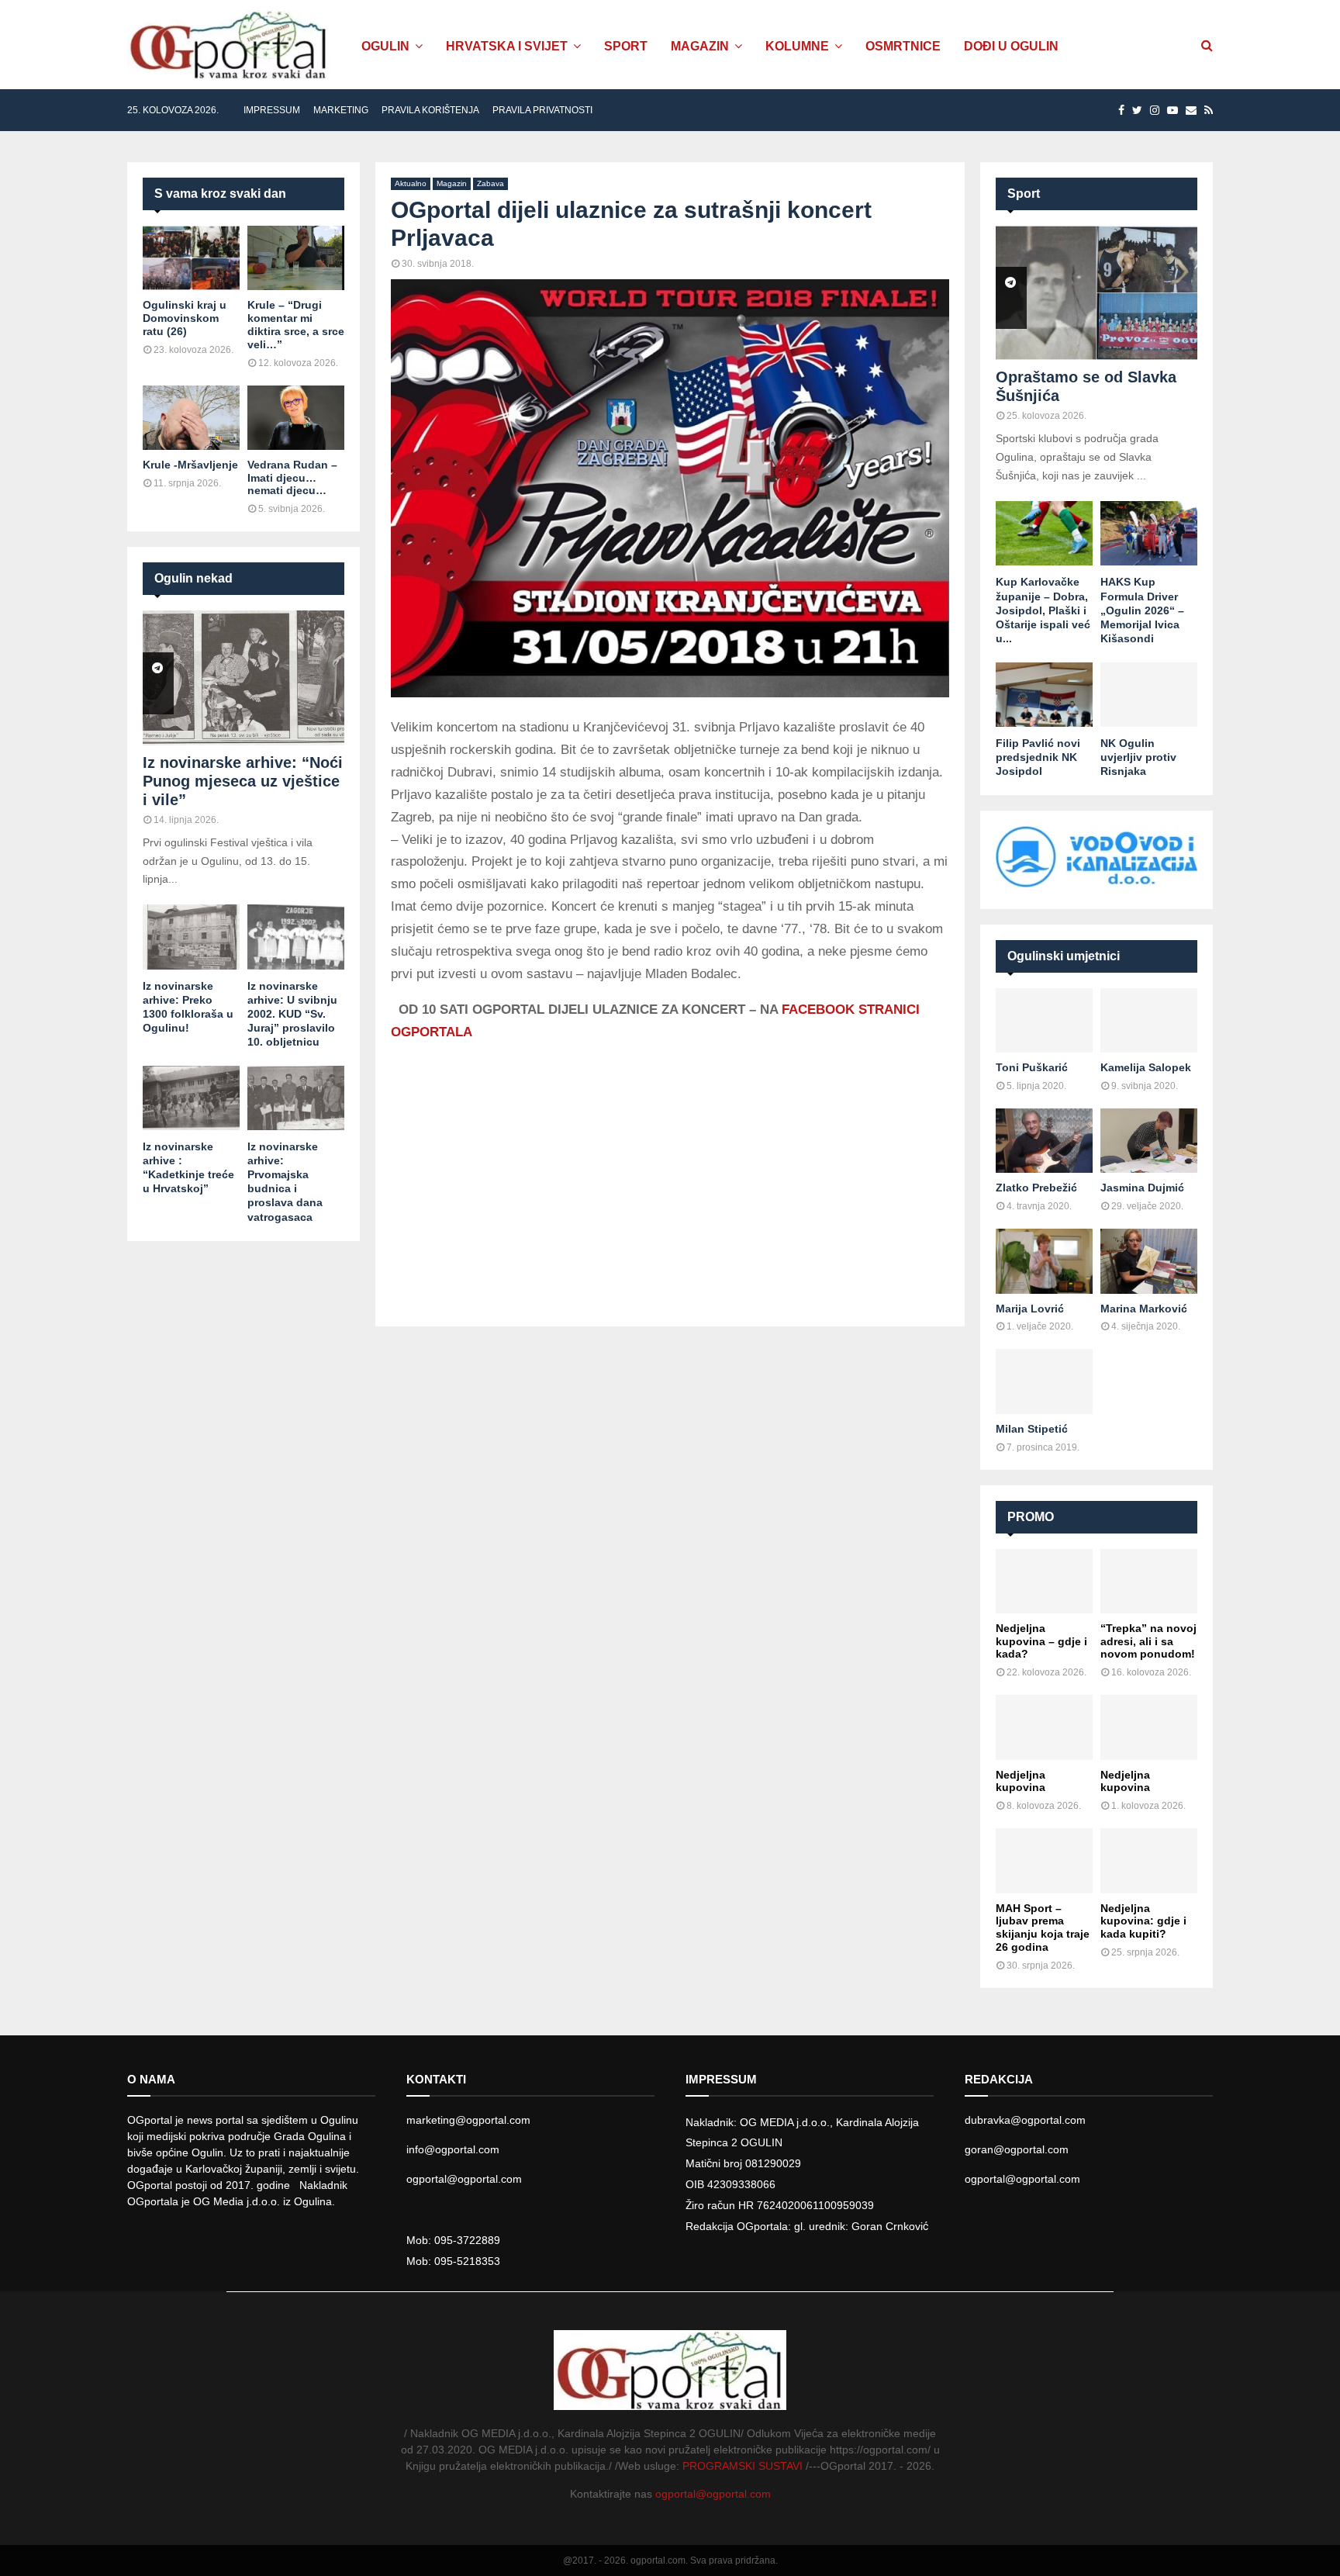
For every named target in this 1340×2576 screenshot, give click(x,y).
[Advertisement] (670, 1168)
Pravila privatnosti (542, 110)
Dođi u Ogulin (1011, 46)
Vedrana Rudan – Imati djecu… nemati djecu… (292, 478)
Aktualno (411, 183)
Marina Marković (1144, 1309)
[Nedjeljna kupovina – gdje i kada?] (1044, 1581)
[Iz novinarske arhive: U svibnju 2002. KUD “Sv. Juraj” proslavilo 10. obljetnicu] (296, 937)
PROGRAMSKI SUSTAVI (743, 2466)
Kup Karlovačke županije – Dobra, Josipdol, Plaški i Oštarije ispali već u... (1043, 610)
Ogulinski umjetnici (1064, 956)
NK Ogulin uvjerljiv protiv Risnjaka (1138, 757)
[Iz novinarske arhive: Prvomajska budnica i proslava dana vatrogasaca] (296, 1098)
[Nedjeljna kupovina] (1044, 1727)
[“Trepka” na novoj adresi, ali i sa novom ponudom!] (1149, 1581)
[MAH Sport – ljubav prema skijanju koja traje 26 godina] (1044, 1860)
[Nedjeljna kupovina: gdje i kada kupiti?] (1149, 1860)
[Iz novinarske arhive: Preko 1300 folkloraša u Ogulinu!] (191, 937)
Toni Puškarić (1032, 1067)
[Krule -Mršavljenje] (191, 418)
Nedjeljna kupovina (1021, 1781)
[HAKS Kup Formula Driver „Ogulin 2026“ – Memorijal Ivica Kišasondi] (1149, 533)
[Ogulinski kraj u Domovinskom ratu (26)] (191, 258)
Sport (626, 46)
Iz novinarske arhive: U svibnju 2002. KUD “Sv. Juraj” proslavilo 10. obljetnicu (292, 1014)
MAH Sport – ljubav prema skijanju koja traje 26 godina (1043, 1928)
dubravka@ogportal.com (1025, 2120)
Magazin (700, 46)
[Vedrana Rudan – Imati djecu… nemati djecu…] (296, 418)
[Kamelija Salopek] (1149, 1020)
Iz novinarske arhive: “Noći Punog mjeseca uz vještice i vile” (243, 781)
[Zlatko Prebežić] (1044, 1141)
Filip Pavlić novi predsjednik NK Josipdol (1038, 757)
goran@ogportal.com (1017, 2149)
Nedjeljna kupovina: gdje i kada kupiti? (1143, 1921)
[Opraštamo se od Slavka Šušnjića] (1097, 293)
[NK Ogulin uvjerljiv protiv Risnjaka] (1149, 695)
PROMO (1031, 1517)
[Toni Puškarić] (1044, 1020)
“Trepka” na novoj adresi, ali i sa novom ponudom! (1148, 1641)
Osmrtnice (903, 46)
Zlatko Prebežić (1036, 1188)
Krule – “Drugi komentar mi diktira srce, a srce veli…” (296, 324)
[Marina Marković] (1149, 1261)
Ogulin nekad (193, 578)
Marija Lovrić (1030, 1309)
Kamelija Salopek (1146, 1067)
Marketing (341, 110)
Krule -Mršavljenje (190, 465)
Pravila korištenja (430, 110)
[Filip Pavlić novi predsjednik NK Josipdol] (1044, 695)
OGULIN (385, 46)
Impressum (272, 110)
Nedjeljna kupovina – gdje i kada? (1041, 1641)
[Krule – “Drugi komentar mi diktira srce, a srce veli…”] (296, 258)
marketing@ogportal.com (468, 2120)
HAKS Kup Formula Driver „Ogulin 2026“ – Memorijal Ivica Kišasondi (1142, 610)
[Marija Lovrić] (1044, 1261)
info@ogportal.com (453, 2149)
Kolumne (797, 46)
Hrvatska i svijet (507, 46)
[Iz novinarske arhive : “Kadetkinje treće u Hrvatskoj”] (191, 1098)
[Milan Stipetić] (1044, 1381)
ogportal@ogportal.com (464, 2179)
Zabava (490, 183)
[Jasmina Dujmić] (1149, 1141)
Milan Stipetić (1032, 1429)
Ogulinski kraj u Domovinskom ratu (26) (185, 318)
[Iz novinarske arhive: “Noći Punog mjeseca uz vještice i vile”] (243, 678)
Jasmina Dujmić (1142, 1188)
